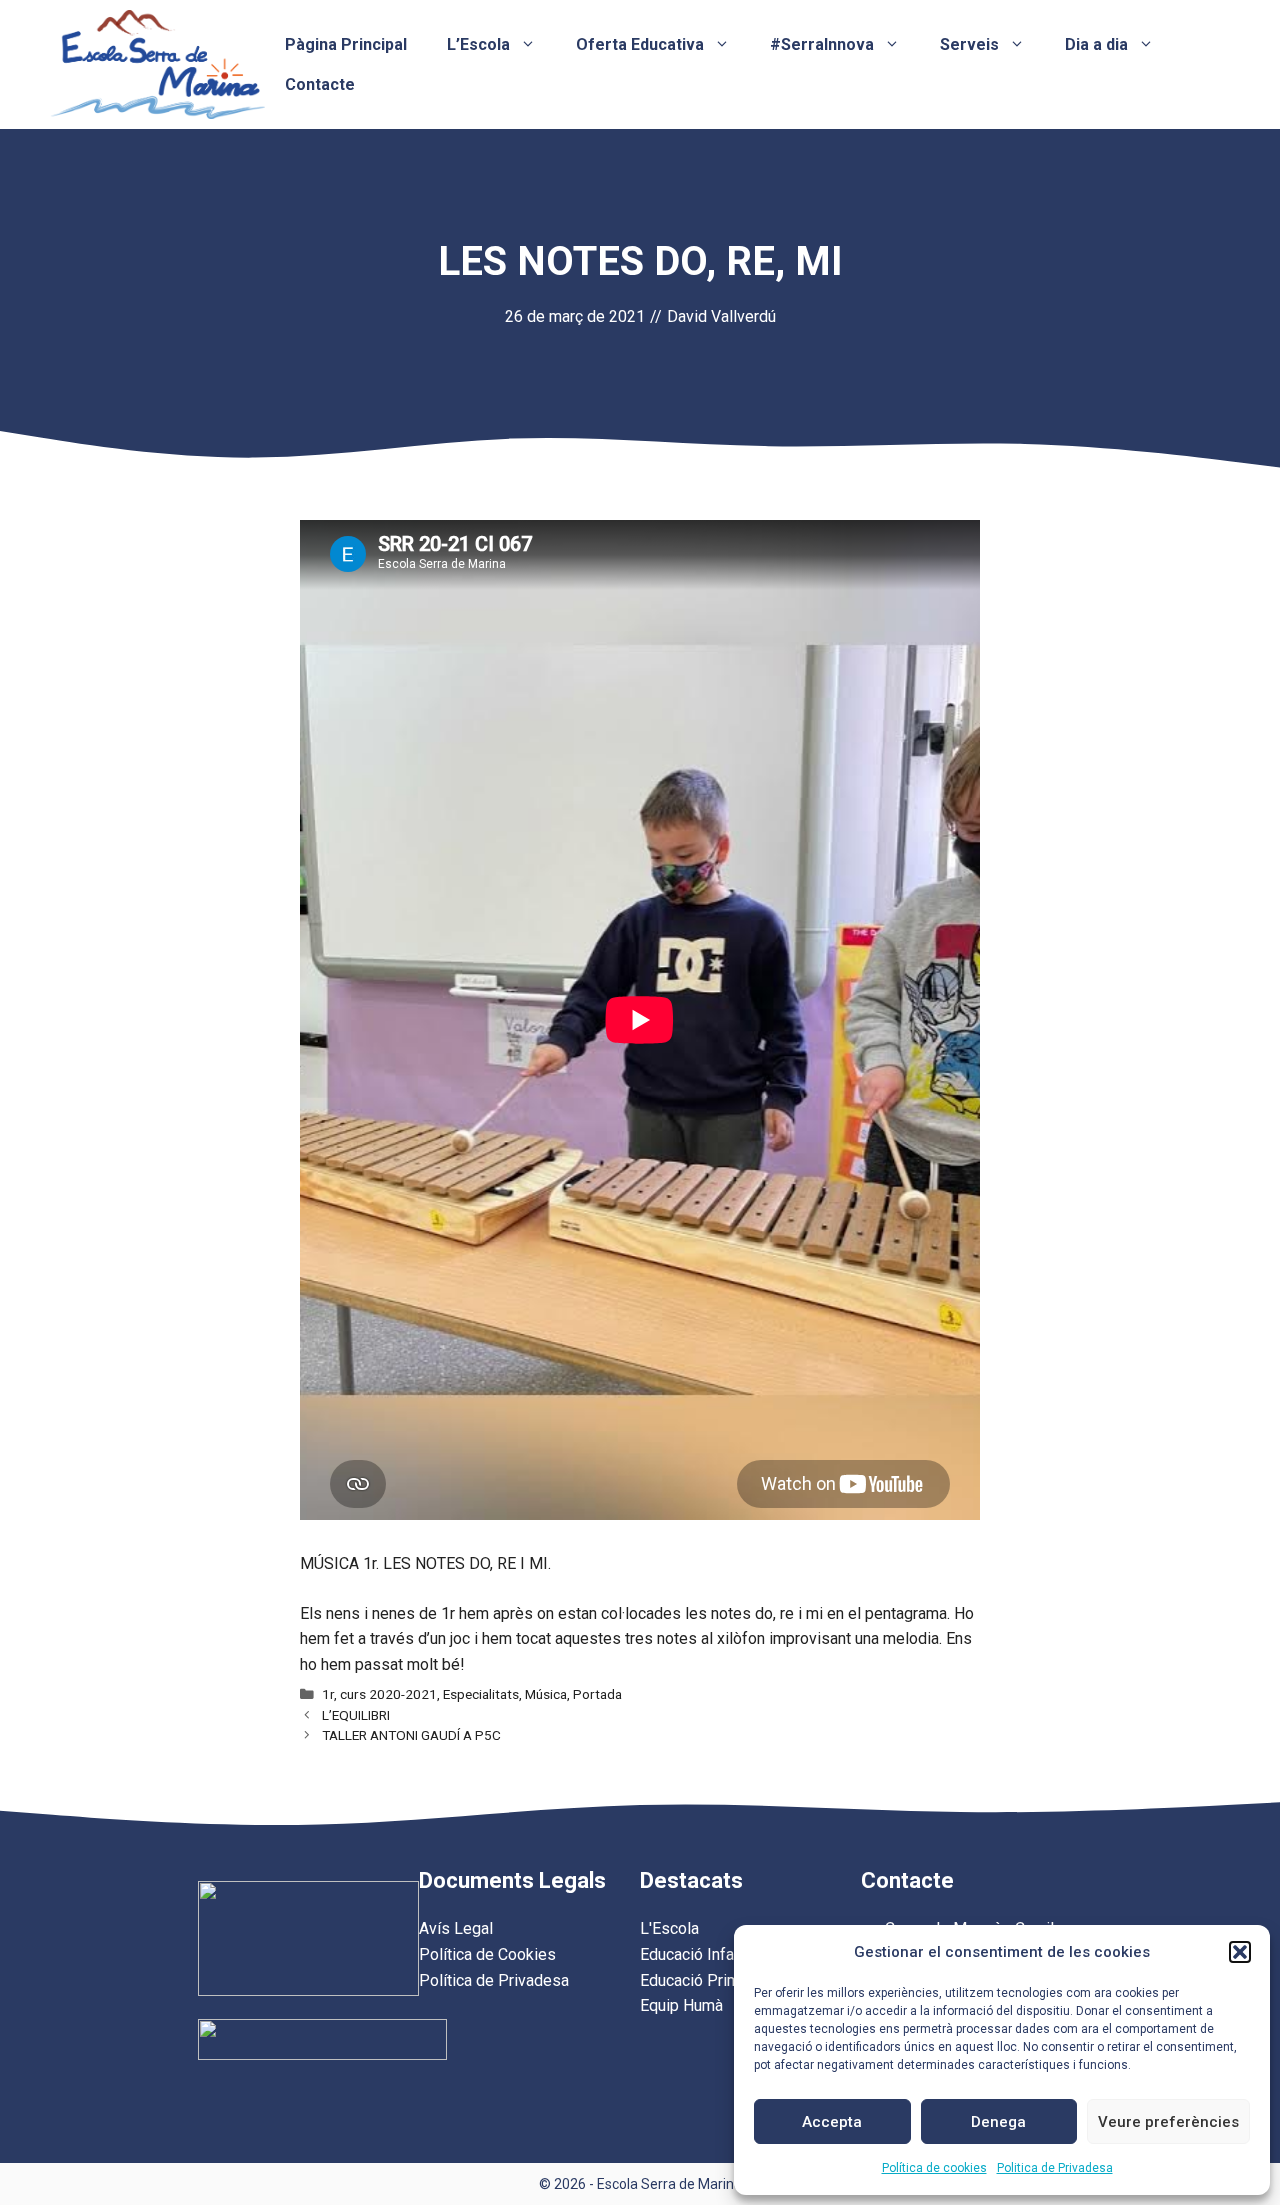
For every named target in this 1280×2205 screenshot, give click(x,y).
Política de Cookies (487, 1954)
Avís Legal (456, 1928)
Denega (998, 2122)
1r (328, 1694)
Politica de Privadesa (1055, 2168)
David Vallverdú (721, 316)
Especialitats (481, 1694)
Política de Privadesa (494, 1980)
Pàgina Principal (346, 44)
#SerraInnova (822, 44)
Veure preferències (1168, 2122)
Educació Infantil (697, 1954)
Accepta (832, 2122)
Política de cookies (934, 2168)
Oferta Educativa (640, 44)
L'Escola (669, 1928)
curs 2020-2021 (388, 1694)
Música (546, 1694)
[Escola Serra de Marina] (157, 63)
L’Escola (478, 44)
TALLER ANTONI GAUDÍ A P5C (411, 1735)
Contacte (320, 84)
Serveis (969, 44)
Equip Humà (681, 2005)
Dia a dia (1096, 44)
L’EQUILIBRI (356, 1715)
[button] (1240, 1952)
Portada (597, 1694)
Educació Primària (702, 1980)
